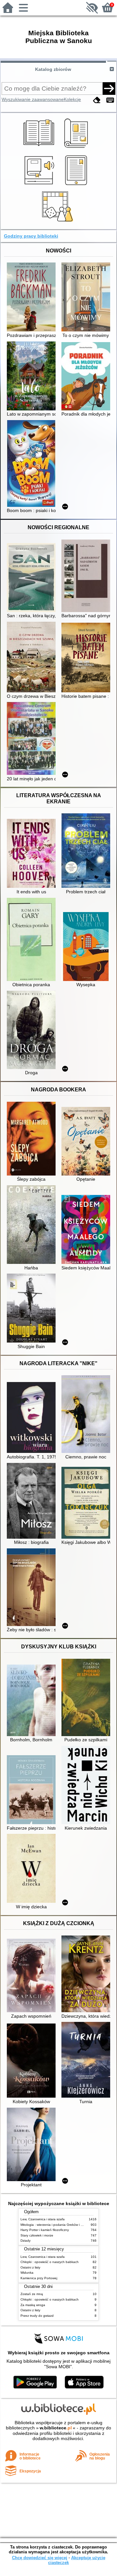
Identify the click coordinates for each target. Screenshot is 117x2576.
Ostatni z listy (30, 2267)
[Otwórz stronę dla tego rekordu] (33, 298)
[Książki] (40, 149)
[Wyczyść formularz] (97, 100)
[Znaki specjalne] (110, 100)
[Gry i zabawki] (59, 222)
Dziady (26, 2241)
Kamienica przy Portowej (39, 2278)
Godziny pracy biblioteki (31, 236)
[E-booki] (77, 185)
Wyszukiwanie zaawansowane (33, 99)
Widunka (27, 2273)
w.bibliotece (56, 2428)
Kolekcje (72, 99)
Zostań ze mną (32, 2294)
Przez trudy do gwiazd (37, 2316)
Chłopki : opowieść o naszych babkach (50, 2262)
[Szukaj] (109, 88)
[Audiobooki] (40, 185)
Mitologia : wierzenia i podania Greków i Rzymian (57, 2225)
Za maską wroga (33, 2305)
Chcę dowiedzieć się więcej (40, 2558)
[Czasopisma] (77, 149)
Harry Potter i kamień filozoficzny (45, 2230)
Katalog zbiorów (53, 69)
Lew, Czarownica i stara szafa (43, 2219)
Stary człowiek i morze (37, 2235)
